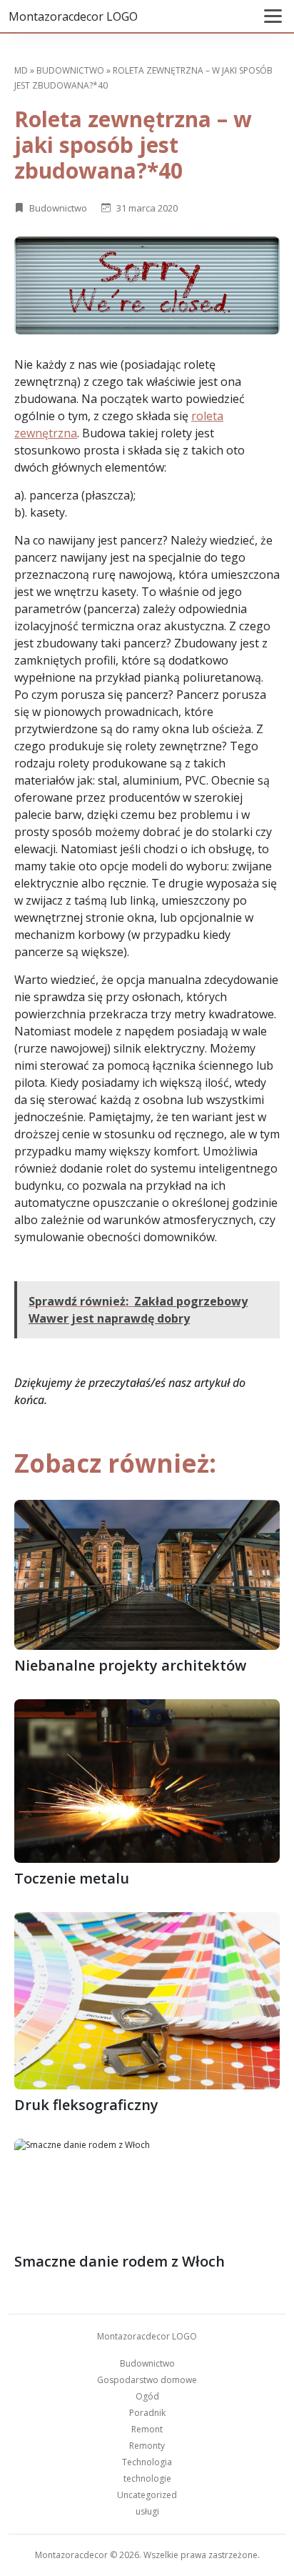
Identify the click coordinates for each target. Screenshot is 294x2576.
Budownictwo (70, 70)
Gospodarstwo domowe (147, 2380)
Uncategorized (147, 2495)
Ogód (147, 2396)
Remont (147, 2429)
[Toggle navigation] (273, 16)
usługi (147, 2511)
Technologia (147, 2462)
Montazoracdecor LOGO (73, 16)
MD (21, 70)
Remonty (147, 2446)
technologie (147, 2478)
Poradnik (147, 2413)
